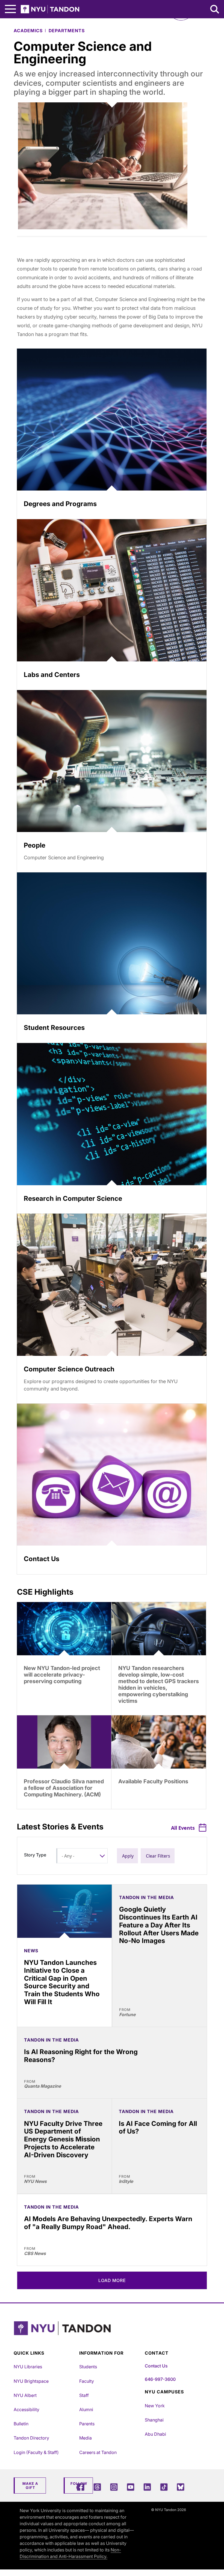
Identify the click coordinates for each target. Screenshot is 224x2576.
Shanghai (154, 2420)
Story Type (35, 1855)
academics (28, 31)
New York (155, 2406)
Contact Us (156, 2366)
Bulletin (21, 2424)
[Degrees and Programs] (112, 420)
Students (88, 2367)
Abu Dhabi (155, 2434)
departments (67, 31)
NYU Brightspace (31, 2381)
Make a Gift (30, 2486)
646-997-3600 (160, 2379)
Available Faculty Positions (153, 1781)
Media (86, 2438)
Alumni (86, 2409)
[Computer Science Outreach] (112, 1285)
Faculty (87, 2381)
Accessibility (26, 2409)
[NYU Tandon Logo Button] (111, 2335)
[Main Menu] (10, 9)
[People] (112, 761)
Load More (112, 2280)
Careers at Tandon (98, 2452)
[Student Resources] (112, 944)
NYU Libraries (28, 2367)
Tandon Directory (31, 2438)
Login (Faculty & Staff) (36, 2452)
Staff (84, 2395)
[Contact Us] (112, 1475)
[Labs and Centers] (112, 590)
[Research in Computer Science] (112, 1114)
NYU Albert (25, 2395)
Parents (87, 2424)
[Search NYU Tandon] (215, 10)
